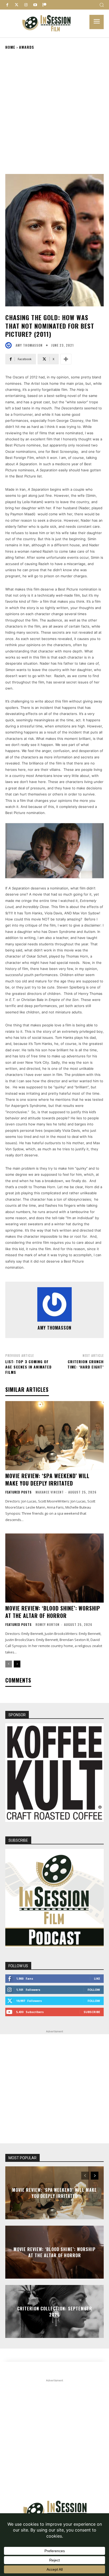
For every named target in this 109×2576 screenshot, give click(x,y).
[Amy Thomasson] (10, 345)
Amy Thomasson (29, 345)
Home (10, 47)
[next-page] (17, 1664)
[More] (66, 359)
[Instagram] (26, 5)
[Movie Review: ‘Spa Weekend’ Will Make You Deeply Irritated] (54, 1435)
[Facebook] (7, 5)
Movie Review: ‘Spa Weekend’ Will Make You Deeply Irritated (47, 1479)
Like (97, 1978)
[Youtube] (35, 5)
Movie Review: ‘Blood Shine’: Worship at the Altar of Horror (53, 1612)
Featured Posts (19, 1492)
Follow (94, 1990)
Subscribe (92, 2012)
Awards (27, 47)
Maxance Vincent (50, 1492)
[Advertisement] (54, 111)
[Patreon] (44, 5)
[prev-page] (9, 1664)
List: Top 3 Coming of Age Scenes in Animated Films (28, 1367)
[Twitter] (17, 5)
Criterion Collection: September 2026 (55, 2311)
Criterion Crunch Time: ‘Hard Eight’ (86, 1364)
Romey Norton (47, 1624)
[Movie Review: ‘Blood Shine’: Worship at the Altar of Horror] (54, 1568)
